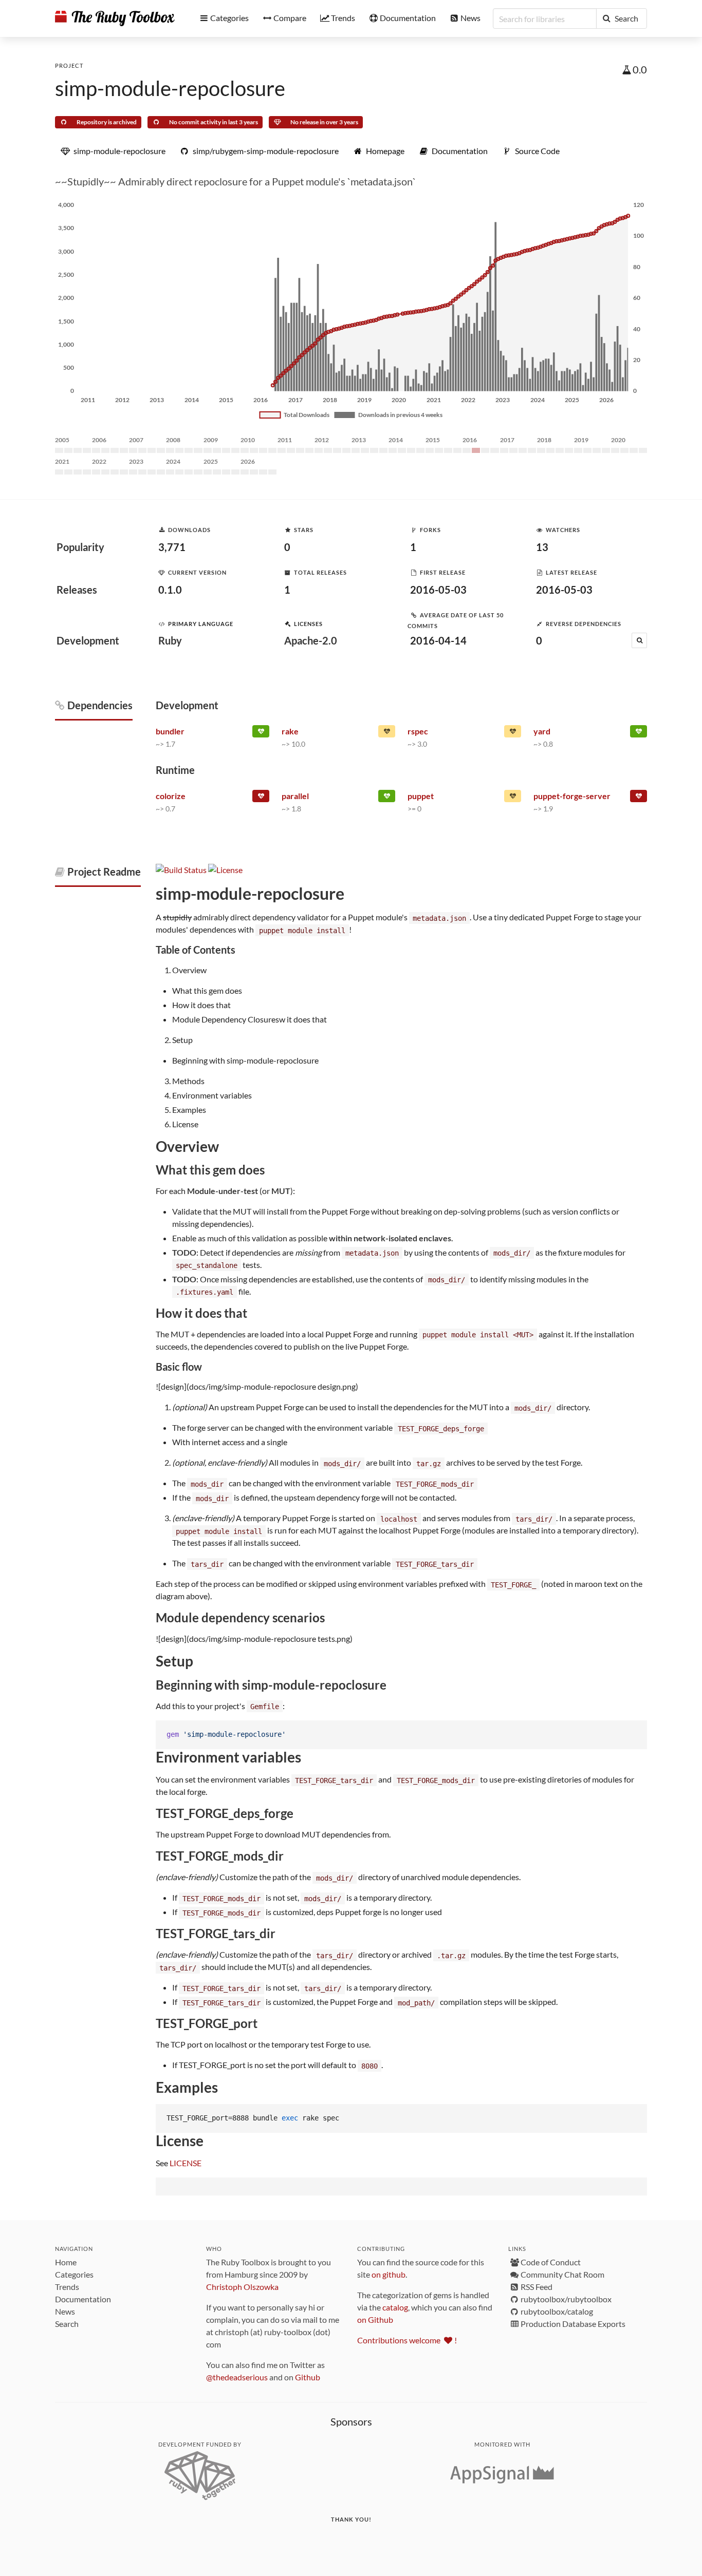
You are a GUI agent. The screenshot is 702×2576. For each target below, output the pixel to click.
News (65, 2311)
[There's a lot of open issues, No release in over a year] (513, 798)
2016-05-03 (438, 590)
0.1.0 (170, 590)
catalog (395, 2307)
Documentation (83, 2299)
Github (308, 2377)
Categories (74, 2274)
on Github (375, 2319)
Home (66, 2262)
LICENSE (186, 2163)
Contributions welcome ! (407, 2340)
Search (67, 2324)
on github (389, 2274)
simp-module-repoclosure (170, 88)
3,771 (172, 547)
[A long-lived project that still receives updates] (261, 733)
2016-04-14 (438, 640)
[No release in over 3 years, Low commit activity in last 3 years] (261, 798)
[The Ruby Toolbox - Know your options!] (115, 18)
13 (542, 547)
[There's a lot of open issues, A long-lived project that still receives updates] (387, 733)
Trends (67, 2287)
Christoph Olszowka (242, 2287)
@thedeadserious (237, 2377)
